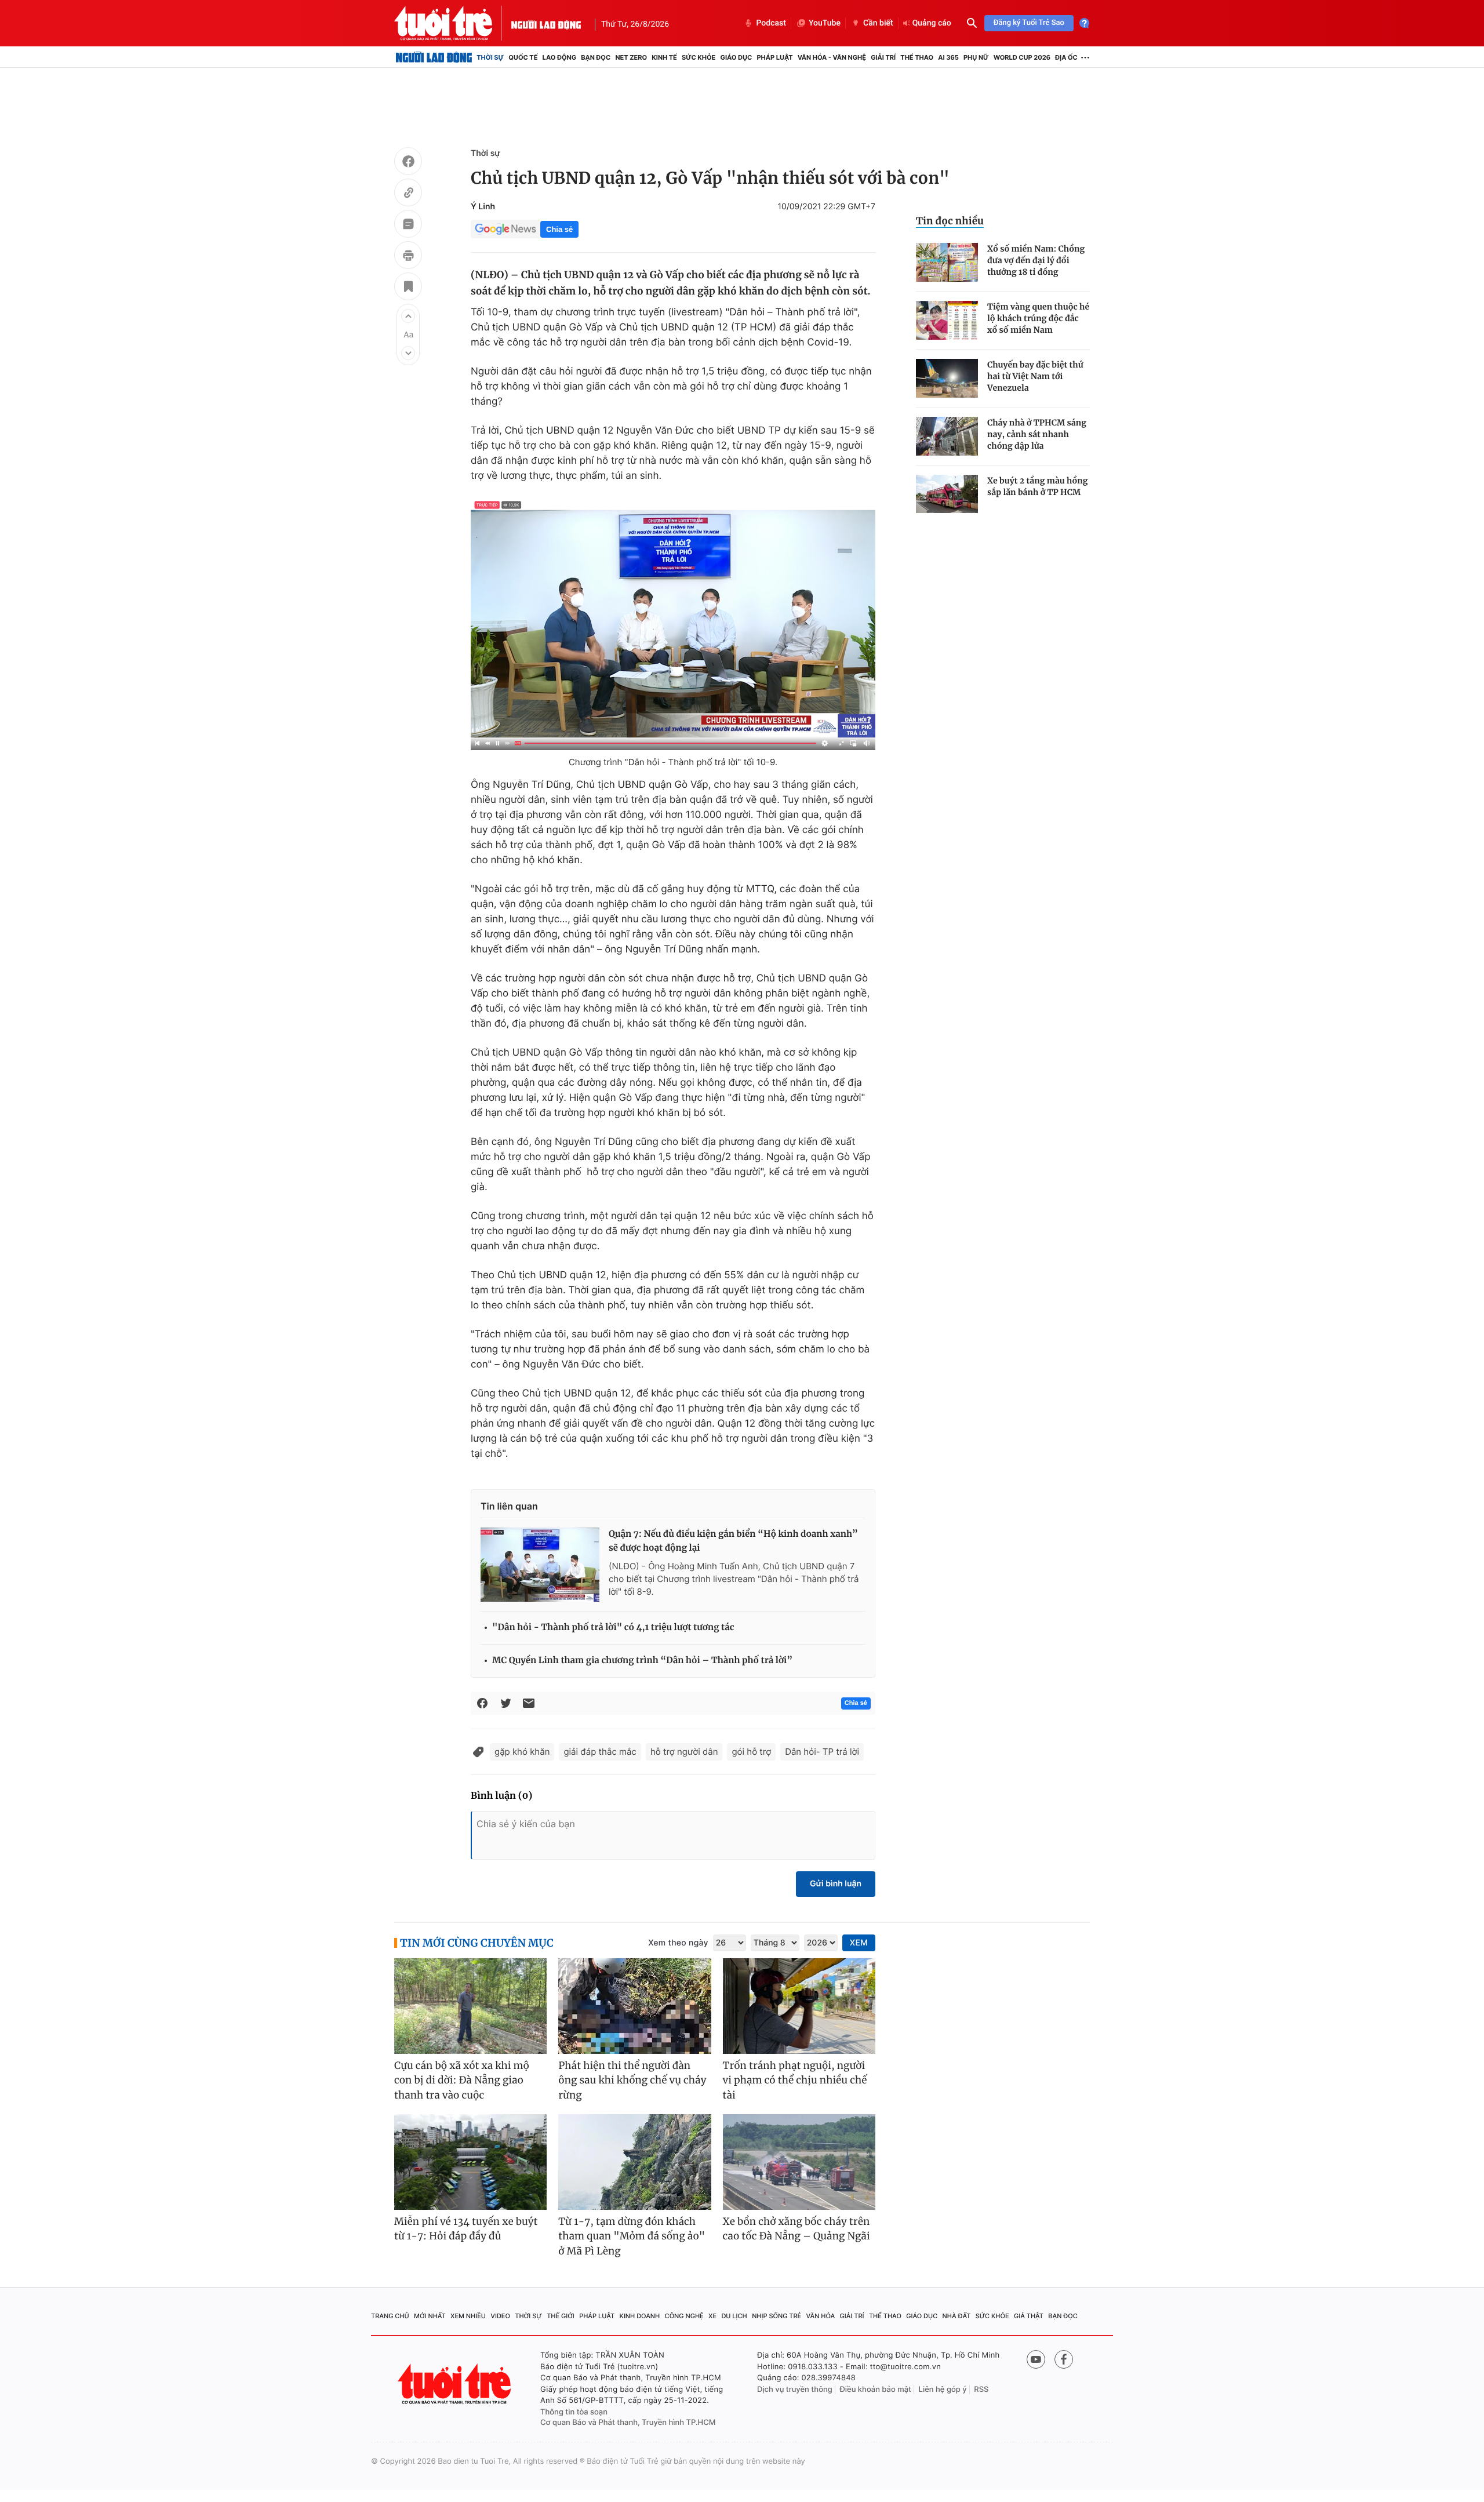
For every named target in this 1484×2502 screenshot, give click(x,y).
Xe (712, 2316)
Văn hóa (821, 2316)
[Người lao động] (546, 23)
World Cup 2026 (1022, 57)
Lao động (560, 57)
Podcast (771, 23)
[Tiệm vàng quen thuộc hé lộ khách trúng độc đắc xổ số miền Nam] (947, 320)
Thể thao (917, 57)
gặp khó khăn (522, 1752)
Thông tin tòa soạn (574, 2412)
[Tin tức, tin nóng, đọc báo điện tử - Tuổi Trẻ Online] (453, 23)
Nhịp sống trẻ (776, 2316)
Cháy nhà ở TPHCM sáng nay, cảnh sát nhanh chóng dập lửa (1037, 434)
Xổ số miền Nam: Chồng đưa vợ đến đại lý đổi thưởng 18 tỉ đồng (1036, 260)
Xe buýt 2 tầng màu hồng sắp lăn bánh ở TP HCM (1038, 486)
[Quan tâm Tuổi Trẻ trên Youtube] (1036, 2359)
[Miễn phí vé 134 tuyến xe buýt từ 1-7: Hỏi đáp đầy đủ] (470, 2162)
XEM (859, 1943)
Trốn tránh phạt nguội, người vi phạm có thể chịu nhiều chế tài (795, 2080)
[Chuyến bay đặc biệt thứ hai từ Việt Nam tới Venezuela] (947, 378)
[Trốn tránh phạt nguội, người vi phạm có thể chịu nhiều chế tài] (799, 2006)
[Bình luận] (408, 226)
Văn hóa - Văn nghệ (832, 57)
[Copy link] (408, 194)
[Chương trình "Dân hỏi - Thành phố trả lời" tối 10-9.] (673, 624)
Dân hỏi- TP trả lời (822, 1752)
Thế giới (561, 2316)
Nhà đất (957, 2316)
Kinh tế (664, 57)
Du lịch (734, 2316)
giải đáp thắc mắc (600, 1752)
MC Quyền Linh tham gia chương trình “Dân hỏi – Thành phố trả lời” (642, 1661)
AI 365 (948, 57)
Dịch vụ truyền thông (795, 2390)
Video (500, 2316)
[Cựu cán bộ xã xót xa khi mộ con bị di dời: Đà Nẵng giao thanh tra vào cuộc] (470, 2006)
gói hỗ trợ (751, 1752)
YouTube (825, 23)
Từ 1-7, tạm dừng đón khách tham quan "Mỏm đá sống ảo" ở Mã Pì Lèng (632, 2236)
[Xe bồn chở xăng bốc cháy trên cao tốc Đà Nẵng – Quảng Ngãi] (799, 2162)
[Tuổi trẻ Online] (456, 2384)
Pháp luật (774, 57)
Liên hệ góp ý (943, 2390)
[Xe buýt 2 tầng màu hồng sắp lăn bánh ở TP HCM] (947, 494)
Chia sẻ (559, 229)
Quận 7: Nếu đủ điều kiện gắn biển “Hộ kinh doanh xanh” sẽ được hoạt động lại (733, 1541)
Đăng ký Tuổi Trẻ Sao (1029, 23)
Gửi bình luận (836, 1884)
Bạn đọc (596, 57)
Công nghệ (684, 2316)
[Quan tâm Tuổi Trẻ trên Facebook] (1064, 2359)
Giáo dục (736, 57)
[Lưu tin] (408, 288)
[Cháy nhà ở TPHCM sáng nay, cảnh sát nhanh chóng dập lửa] (947, 436)
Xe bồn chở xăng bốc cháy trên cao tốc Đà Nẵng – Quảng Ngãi (796, 2229)
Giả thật (1029, 2316)
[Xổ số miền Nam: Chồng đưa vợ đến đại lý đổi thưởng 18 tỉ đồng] (947, 262)
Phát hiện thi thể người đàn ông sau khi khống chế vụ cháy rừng (632, 2080)
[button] (408, 316)
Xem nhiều (468, 2316)
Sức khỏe (699, 57)
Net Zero (631, 57)
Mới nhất (430, 2316)
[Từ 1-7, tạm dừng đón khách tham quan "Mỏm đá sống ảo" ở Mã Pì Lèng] (634, 2162)
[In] (408, 257)
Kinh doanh (640, 2316)
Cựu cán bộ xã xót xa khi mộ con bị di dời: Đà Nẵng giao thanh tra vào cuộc (462, 2080)
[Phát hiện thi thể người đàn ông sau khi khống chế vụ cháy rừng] (634, 2006)
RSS (981, 2390)
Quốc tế (523, 57)
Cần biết (878, 23)
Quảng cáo (932, 23)
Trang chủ (390, 2316)
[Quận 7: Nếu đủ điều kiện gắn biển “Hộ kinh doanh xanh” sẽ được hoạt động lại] (540, 1565)
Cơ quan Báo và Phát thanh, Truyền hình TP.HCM (628, 2423)
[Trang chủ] (434, 57)
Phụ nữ (976, 57)
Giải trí (883, 57)
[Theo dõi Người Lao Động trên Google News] (505, 229)
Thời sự (490, 57)
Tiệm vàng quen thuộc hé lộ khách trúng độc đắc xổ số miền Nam (1038, 318)
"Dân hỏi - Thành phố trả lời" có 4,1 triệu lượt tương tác (613, 1628)
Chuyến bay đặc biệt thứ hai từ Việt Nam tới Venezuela (1035, 376)
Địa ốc (1066, 57)
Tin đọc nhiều (950, 221)
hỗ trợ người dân (684, 1752)
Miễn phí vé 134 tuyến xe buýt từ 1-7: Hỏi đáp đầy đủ (466, 2229)
